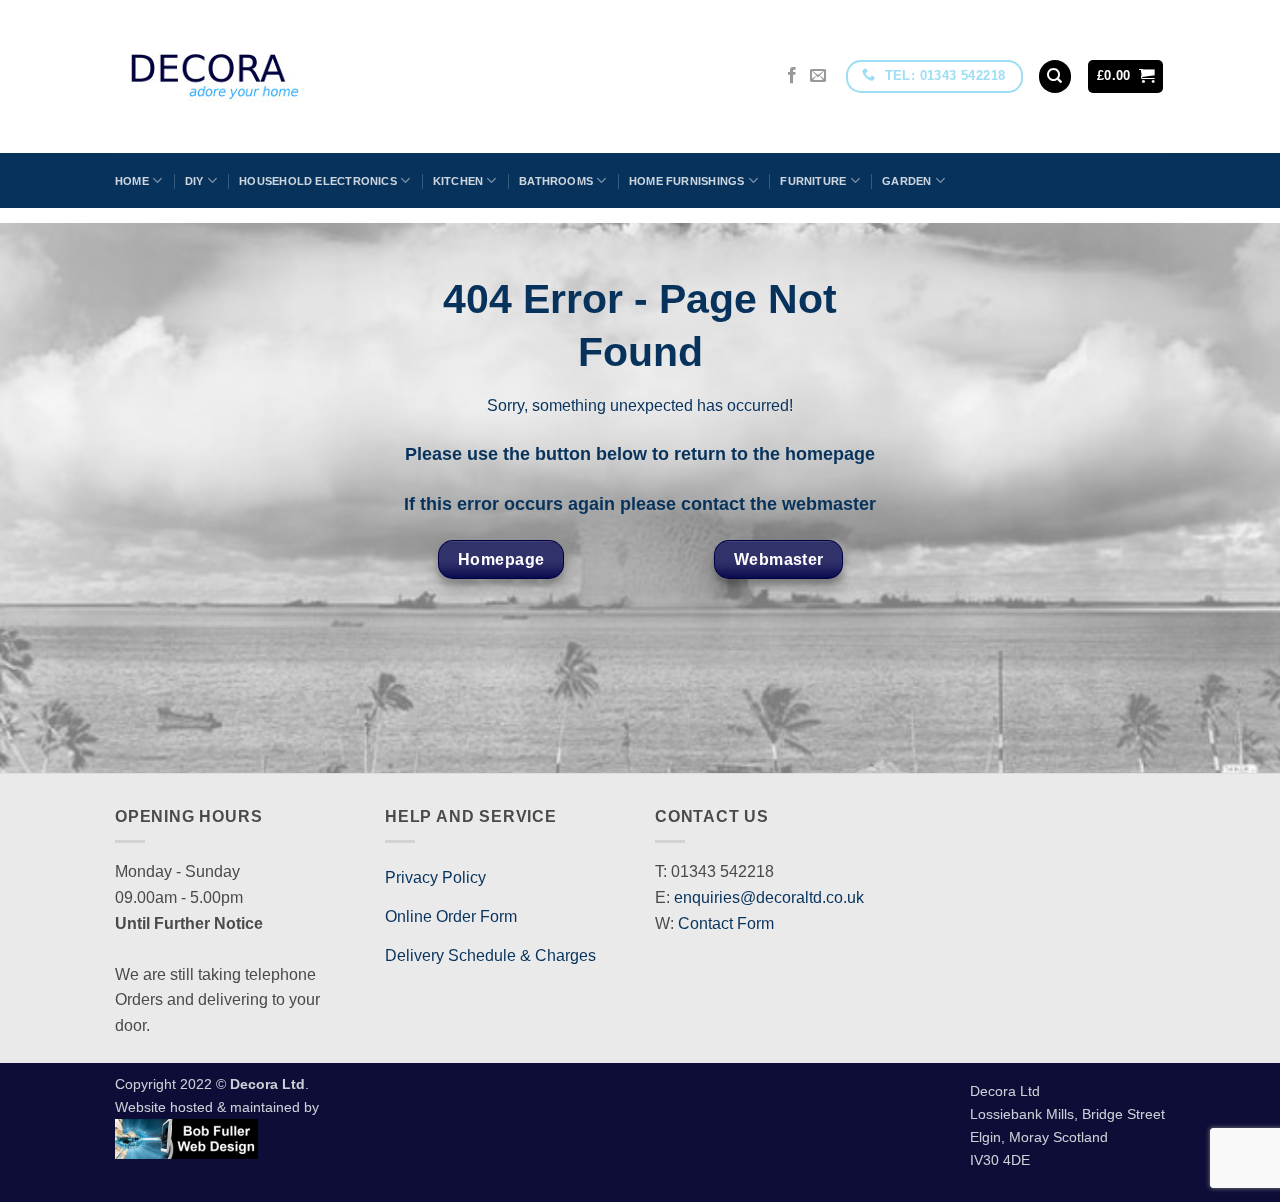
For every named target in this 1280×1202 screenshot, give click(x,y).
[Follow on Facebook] (792, 76)
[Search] (1055, 76)
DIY (194, 181)
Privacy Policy (435, 877)
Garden (906, 181)
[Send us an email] (818, 76)
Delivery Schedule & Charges (490, 955)
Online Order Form (451, 916)
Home (132, 181)
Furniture (813, 181)
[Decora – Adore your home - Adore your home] (271, 76)
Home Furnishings (687, 181)
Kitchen (458, 181)
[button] (1126, 76)
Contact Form (726, 923)
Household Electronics (318, 181)
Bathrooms (556, 181)
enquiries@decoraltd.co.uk (769, 897)
